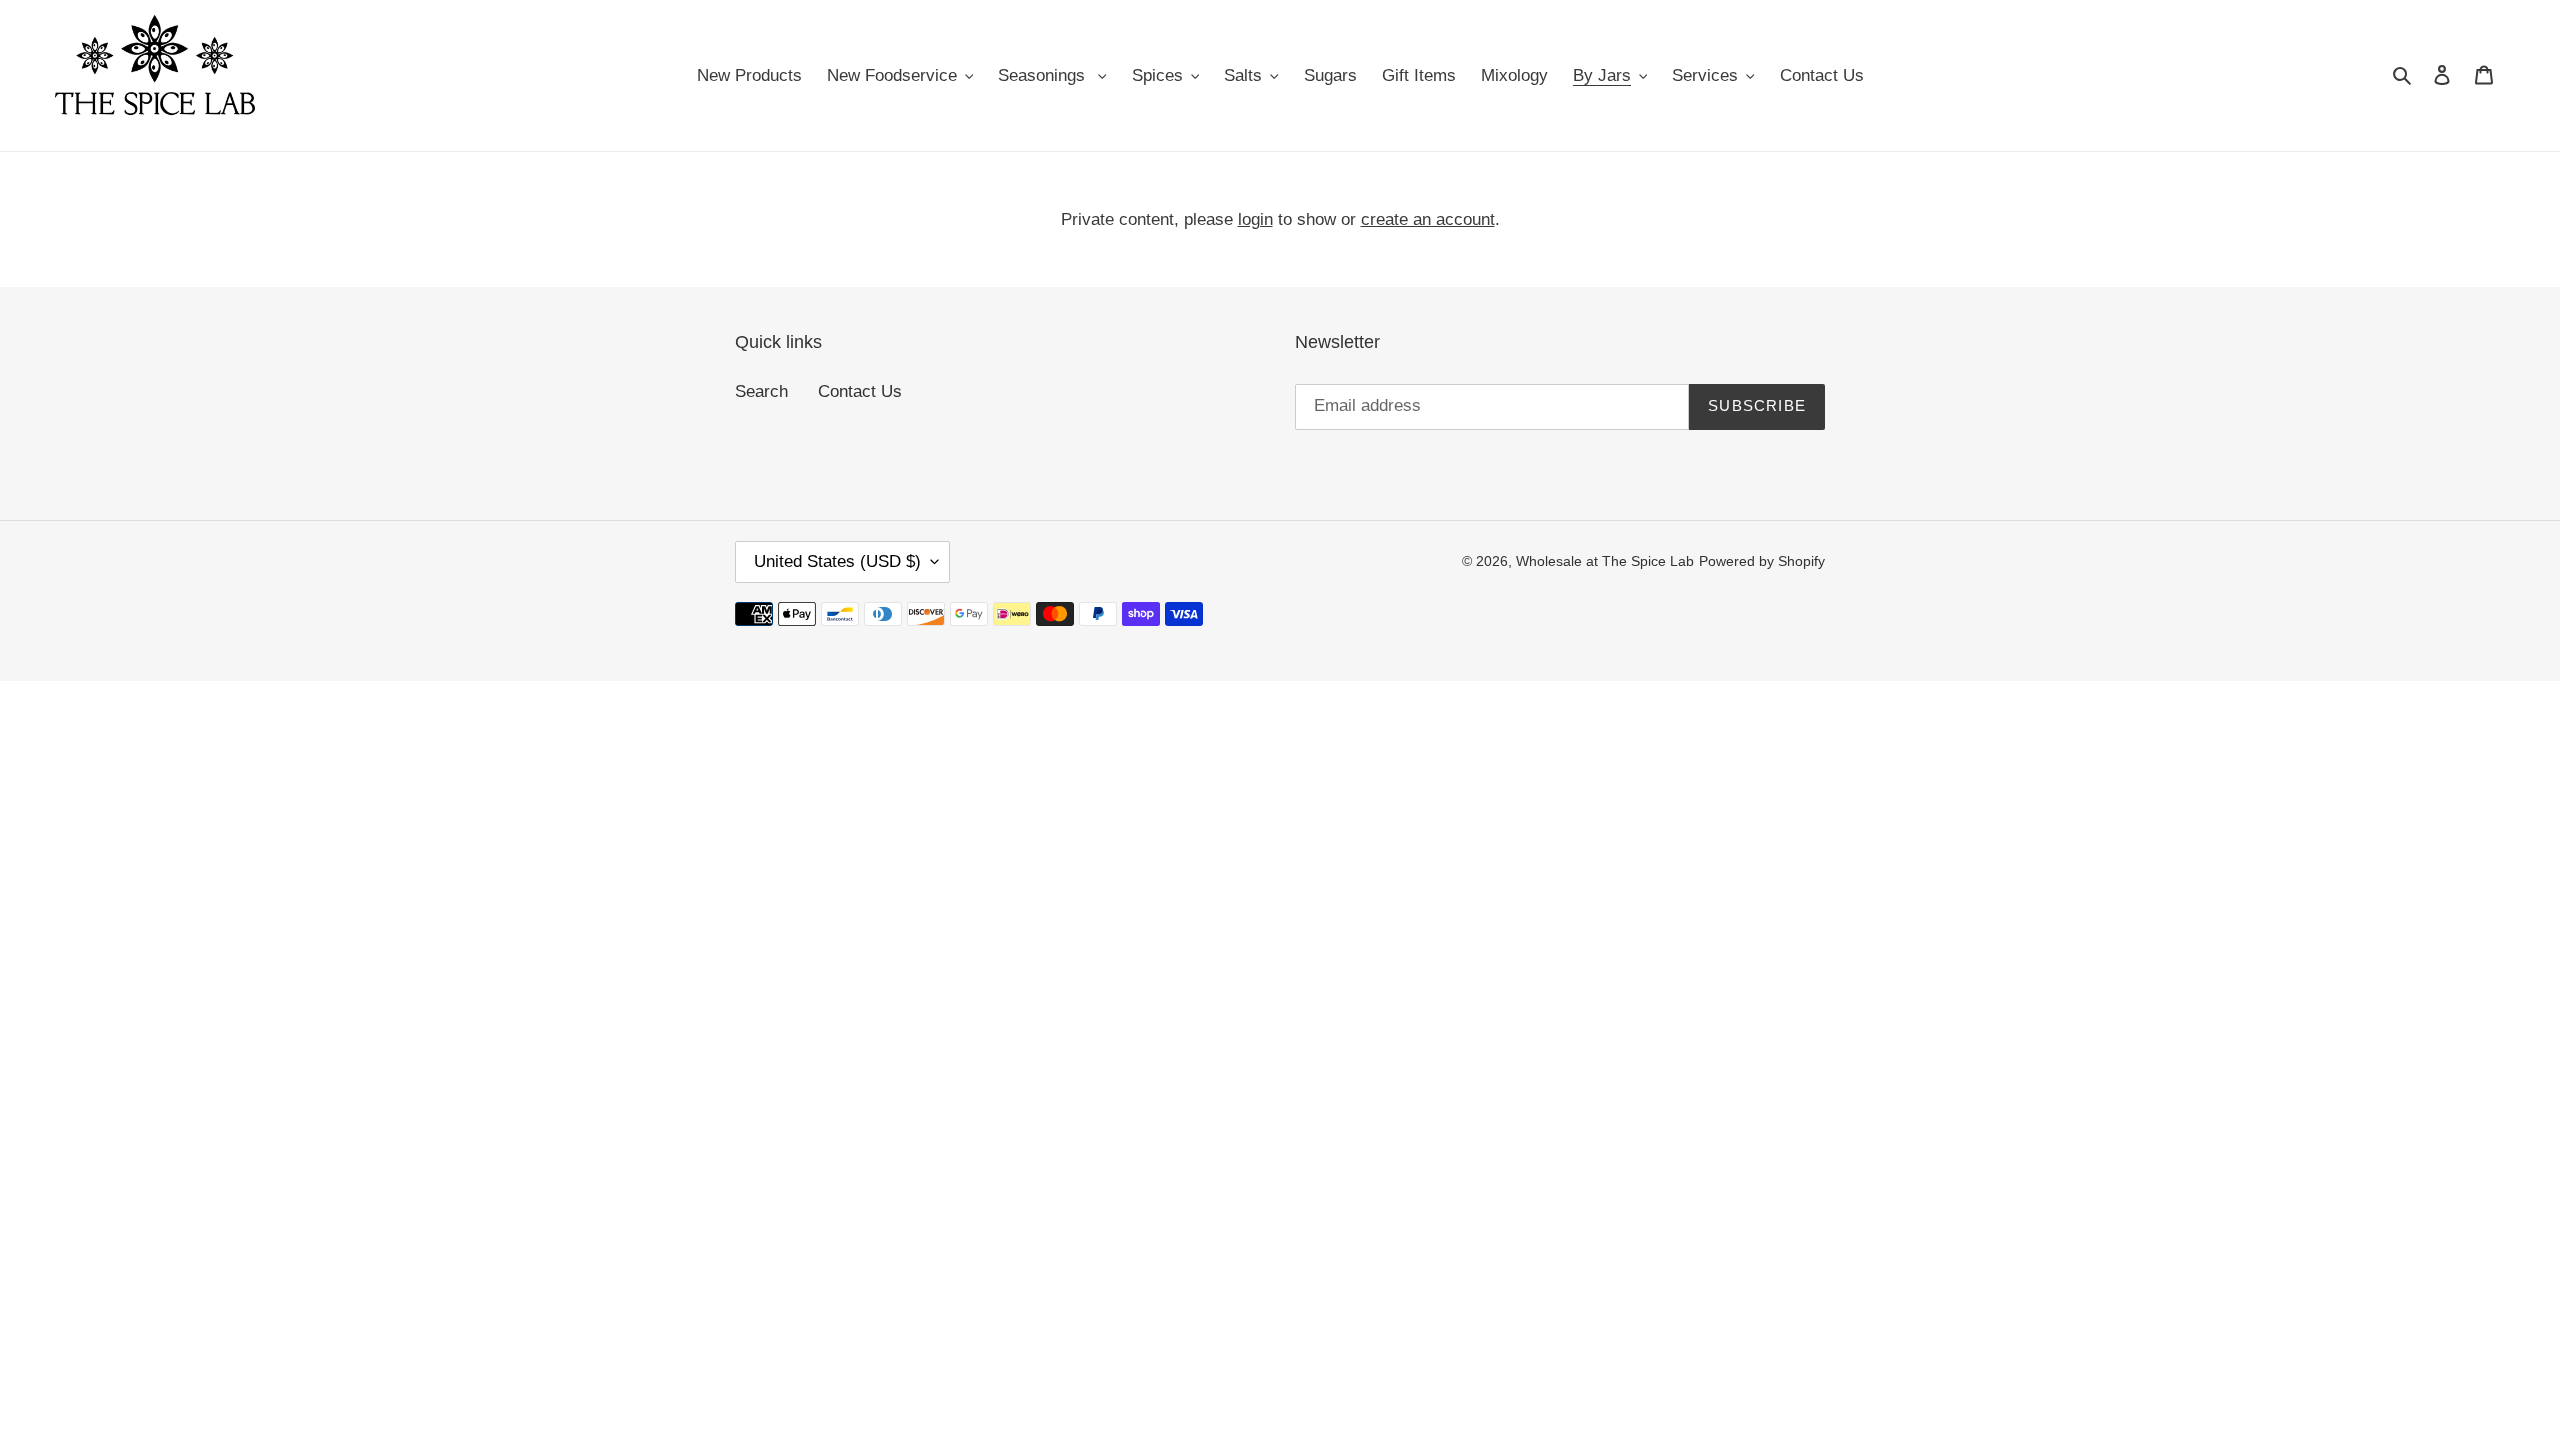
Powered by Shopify (1762, 561)
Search (761, 391)
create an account (1428, 219)
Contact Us (860, 391)
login (1255, 219)
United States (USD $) (837, 561)
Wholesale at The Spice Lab (1605, 561)
